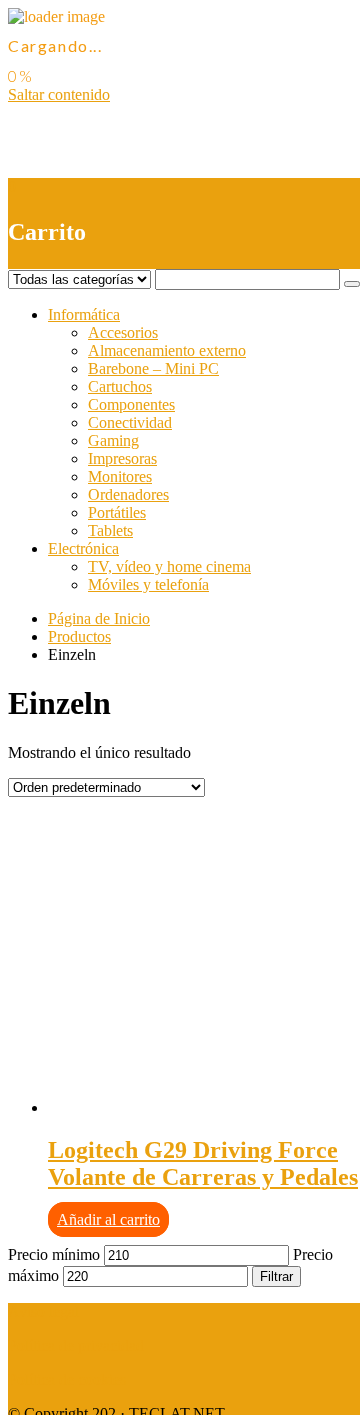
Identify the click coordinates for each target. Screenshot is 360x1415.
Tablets (110, 530)
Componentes (131, 404)
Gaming (113, 440)
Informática (84, 314)
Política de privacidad (76, 1345)
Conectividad (130, 422)
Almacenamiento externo (167, 350)
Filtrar (276, 1276)
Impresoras (122, 458)
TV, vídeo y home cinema (169, 566)
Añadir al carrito (108, 1219)
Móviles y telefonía (148, 584)
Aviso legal (43, 1311)
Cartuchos (120, 386)
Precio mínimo (54, 1254)
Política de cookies (67, 1379)
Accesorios (123, 332)
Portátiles (117, 512)
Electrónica (83, 548)
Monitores (120, 476)
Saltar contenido (59, 94)
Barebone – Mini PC (153, 368)
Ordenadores (128, 494)
